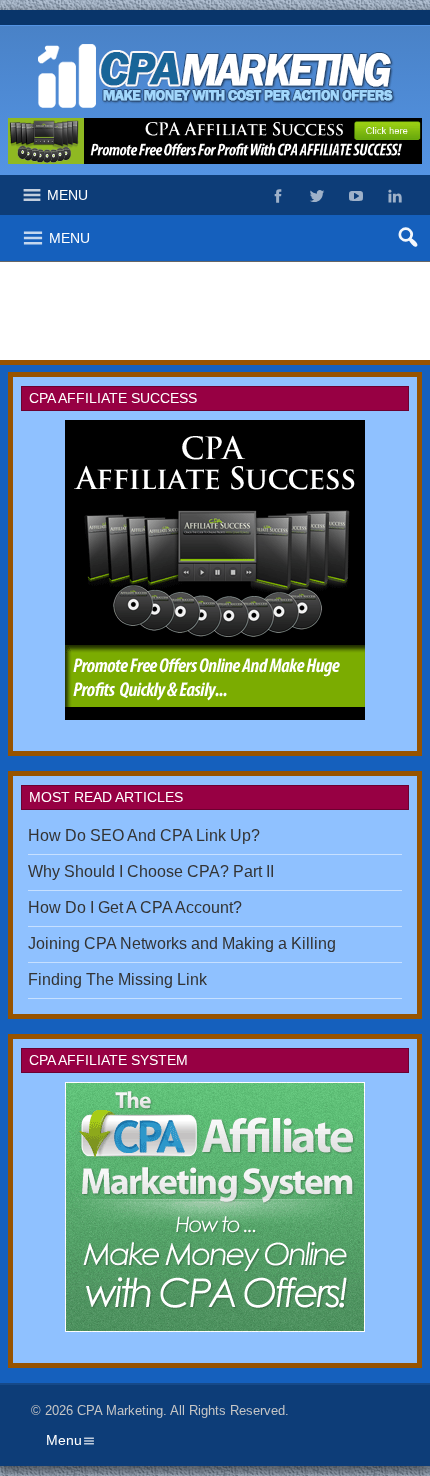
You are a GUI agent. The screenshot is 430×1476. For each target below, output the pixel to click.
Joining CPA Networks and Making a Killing (182, 943)
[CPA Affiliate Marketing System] (215, 570)
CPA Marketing (120, 1410)
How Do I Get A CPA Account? (135, 907)
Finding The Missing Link (117, 979)
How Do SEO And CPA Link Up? (144, 835)
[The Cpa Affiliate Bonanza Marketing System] (215, 1207)
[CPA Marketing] (215, 42)
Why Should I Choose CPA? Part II (151, 871)
